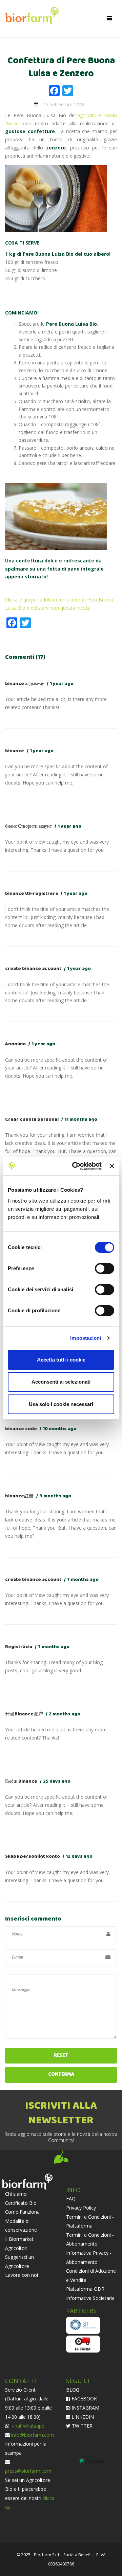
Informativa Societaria (90, 2298)
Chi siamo (16, 2194)
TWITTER (82, 2426)
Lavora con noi (22, 2275)
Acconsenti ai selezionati (61, 1382)
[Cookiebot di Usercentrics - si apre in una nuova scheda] (75, 1166)
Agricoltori (16, 2248)
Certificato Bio (21, 2203)
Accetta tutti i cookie (61, 1360)
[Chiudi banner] (112, 1166)
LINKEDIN (82, 2417)
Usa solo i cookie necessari (61, 1404)
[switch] (105, 1268)
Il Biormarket (19, 2239)
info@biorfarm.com (33, 2435)
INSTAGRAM (85, 2408)
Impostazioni (86, 1338)
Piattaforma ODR (85, 2289)
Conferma (61, 2075)
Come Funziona (22, 2212)
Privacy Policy (81, 2208)
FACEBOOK (84, 2399)
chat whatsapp (28, 2426)
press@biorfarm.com (28, 2471)
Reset (61, 2056)
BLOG (73, 2390)
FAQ (71, 2199)
